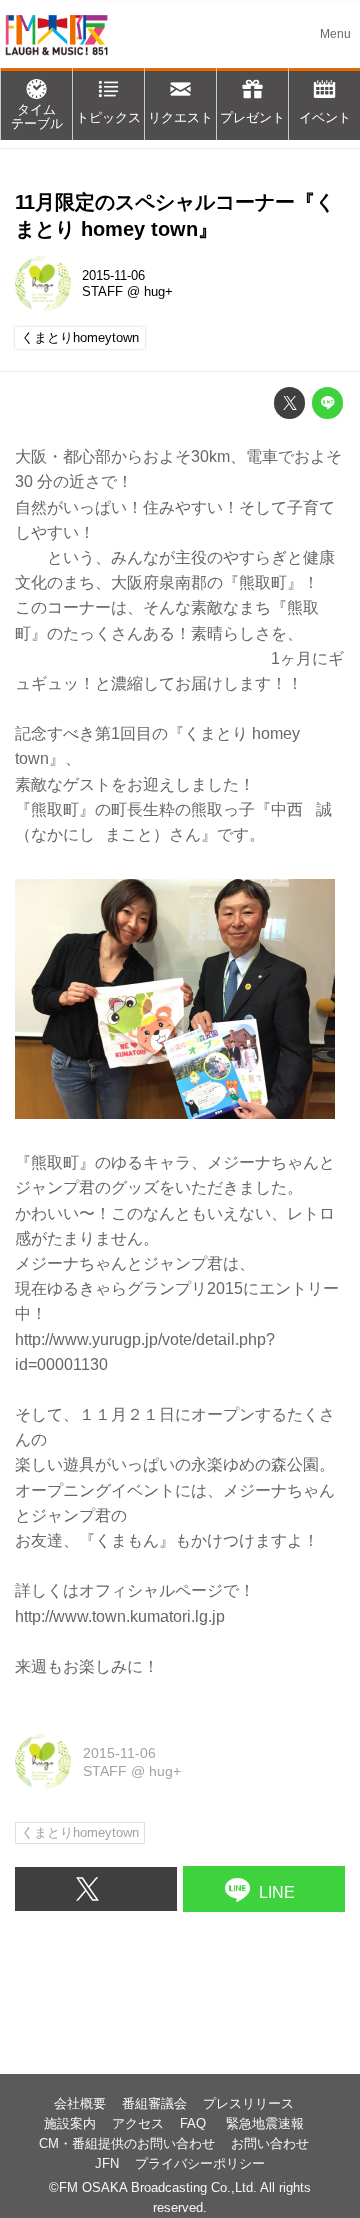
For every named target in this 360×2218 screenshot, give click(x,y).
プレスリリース (248, 2104)
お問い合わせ (270, 2144)
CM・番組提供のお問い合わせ (127, 2144)
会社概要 (80, 2104)
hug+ (158, 292)
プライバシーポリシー (200, 2164)
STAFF (102, 292)
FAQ (195, 2124)
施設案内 (70, 2124)
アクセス (138, 2124)
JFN (107, 2164)
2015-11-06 (113, 276)
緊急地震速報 (265, 2124)
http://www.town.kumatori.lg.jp (120, 1616)
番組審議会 (154, 2104)
